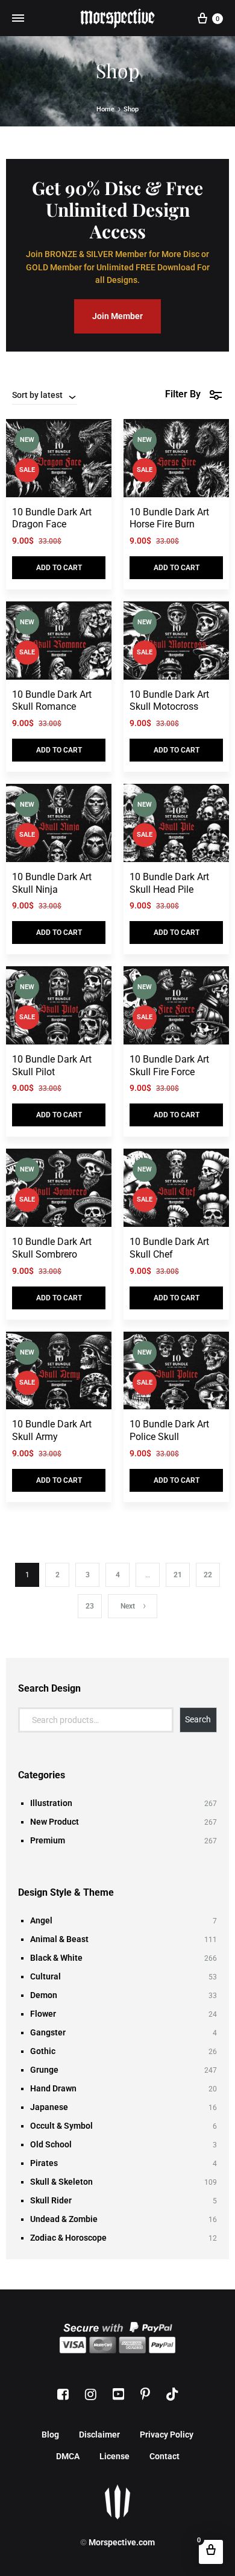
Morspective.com (122, 2542)
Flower (43, 2014)
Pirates (44, 2163)
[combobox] (45, 395)
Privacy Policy (167, 2435)
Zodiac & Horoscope (68, 2238)
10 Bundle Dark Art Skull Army (52, 1430)
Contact (164, 2456)
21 (178, 1575)
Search (198, 1719)
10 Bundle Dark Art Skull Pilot (52, 1066)
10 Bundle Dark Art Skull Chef (169, 1248)
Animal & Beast (59, 1939)
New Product (55, 1822)
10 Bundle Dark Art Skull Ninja (52, 883)
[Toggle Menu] (18, 18)
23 (90, 1606)
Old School (51, 2144)
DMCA (68, 2456)
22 (208, 1575)
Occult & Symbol (61, 2126)
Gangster (48, 2032)
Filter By (183, 394)
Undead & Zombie (64, 2219)
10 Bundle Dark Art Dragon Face (52, 518)
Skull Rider (51, 2200)
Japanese (49, 2107)
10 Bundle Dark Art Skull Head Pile (169, 883)
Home (105, 109)
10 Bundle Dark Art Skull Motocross (169, 701)
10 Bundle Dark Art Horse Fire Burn (169, 518)
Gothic (43, 2051)
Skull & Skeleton (61, 2182)
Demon (44, 1995)
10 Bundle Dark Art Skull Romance (52, 701)
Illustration (51, 1803)
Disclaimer (99, 2435)
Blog (50, 2435)
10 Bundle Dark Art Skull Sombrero (52, 1248)
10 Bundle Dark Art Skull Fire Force (169, 1066)
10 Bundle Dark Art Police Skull (169, 1430)
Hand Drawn (53, 2088)
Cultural (45, 1976)
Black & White (56, 1958)
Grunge (44, 2070)
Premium (48, 1840)
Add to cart (59, 568)
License (114, 2456)
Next (128, 1606)
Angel (41, 1920)
